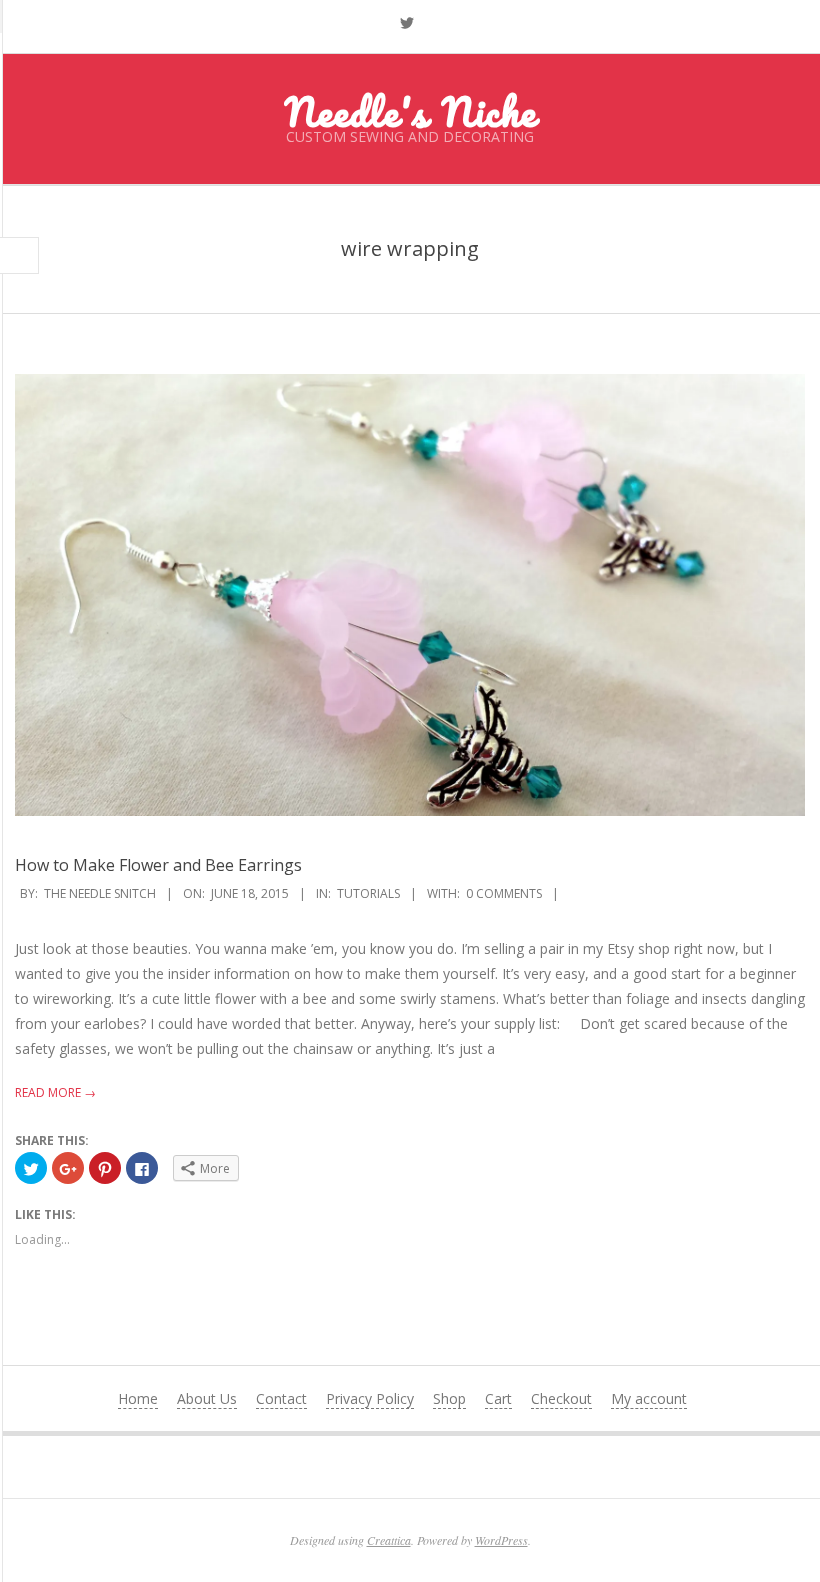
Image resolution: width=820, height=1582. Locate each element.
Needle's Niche (410, 111)
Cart (498, 1398)
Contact (281, 1398)
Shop (449, 1398)
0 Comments (504, 893)
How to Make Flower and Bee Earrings (158, 865)
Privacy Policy (370, 1398)
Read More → (55, 1092)
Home (138, 1398)
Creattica (389, 1540)
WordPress (501, 1540)
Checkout (561, 1398)
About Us (207, 1398)
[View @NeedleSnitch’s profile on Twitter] (407, 23)
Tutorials (368, 893)
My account (649, 1398)
